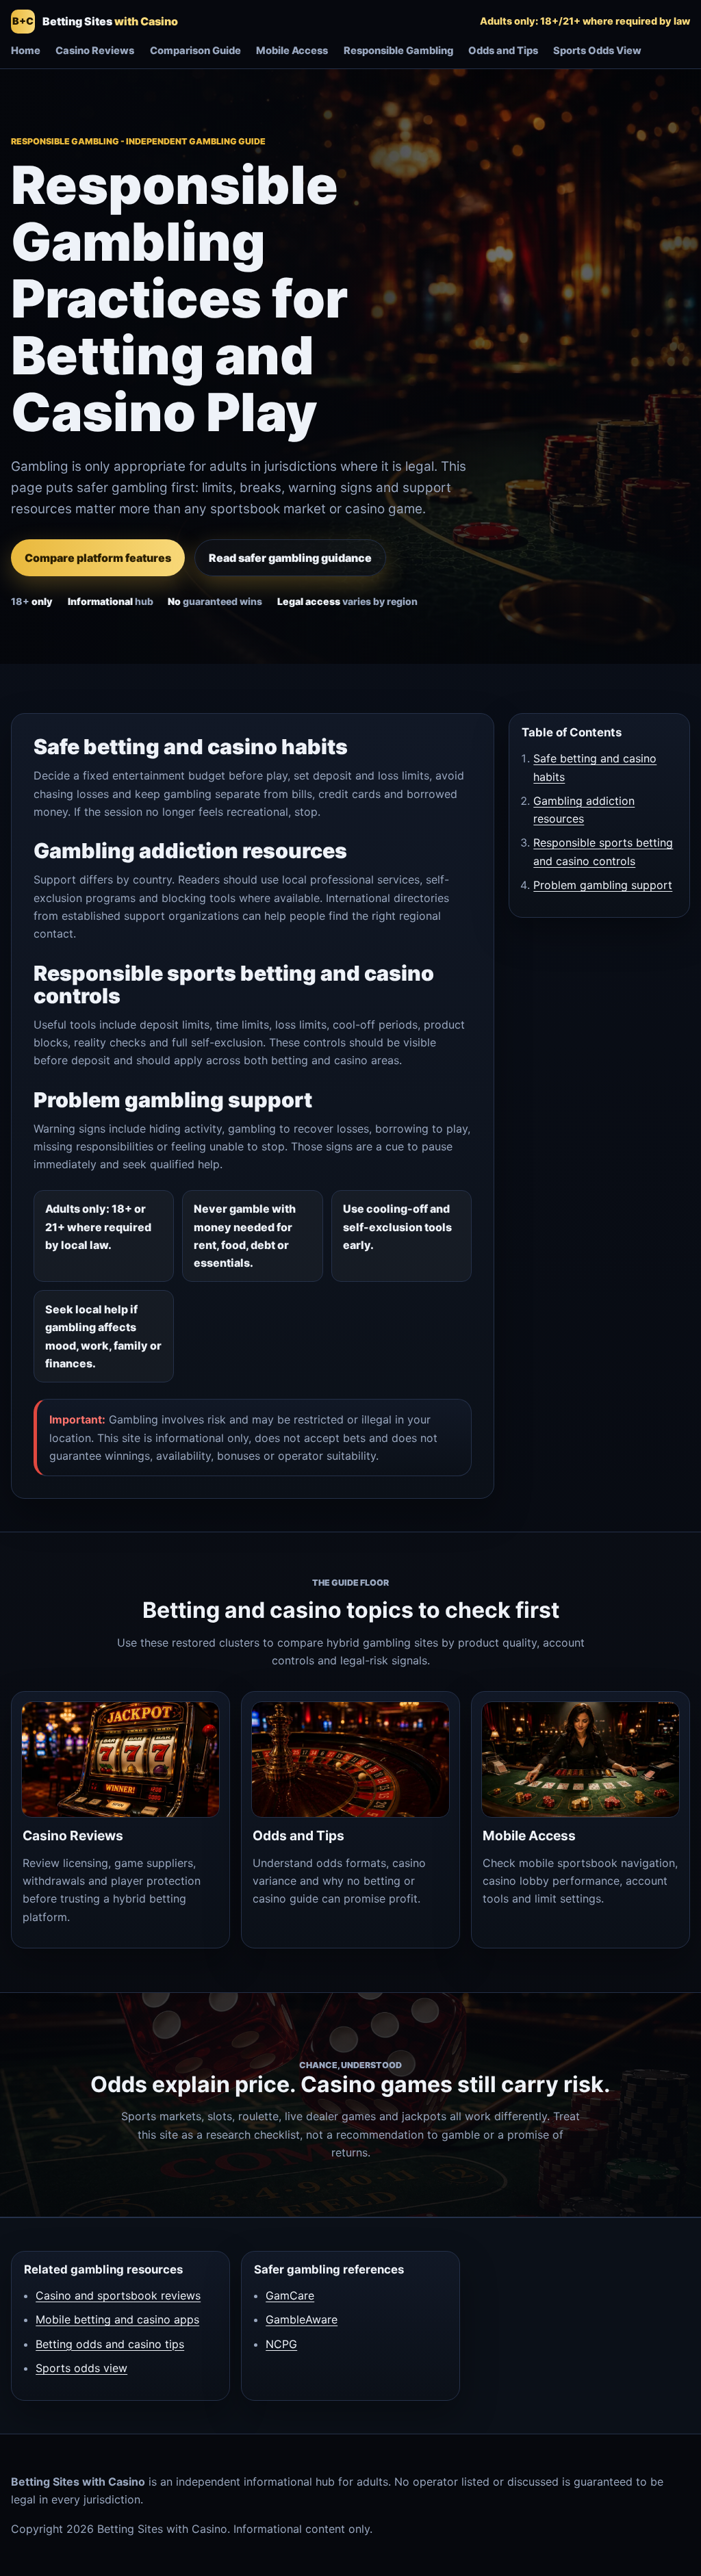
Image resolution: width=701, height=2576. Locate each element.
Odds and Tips (503, 51)
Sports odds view (81, 2368)
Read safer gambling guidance (290, 558)
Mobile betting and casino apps (117, 2319)
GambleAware (302, 2319)
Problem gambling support (603, 885)
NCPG (281, 2344)
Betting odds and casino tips (110, 2344)
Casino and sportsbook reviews (118, 2295)
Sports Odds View (597, 51)
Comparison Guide (195, 51)
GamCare (290, 2295)
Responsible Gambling (398, 51)
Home (26, 51)
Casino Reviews (95, 51)
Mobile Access (292, 51)
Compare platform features (98, 558)
